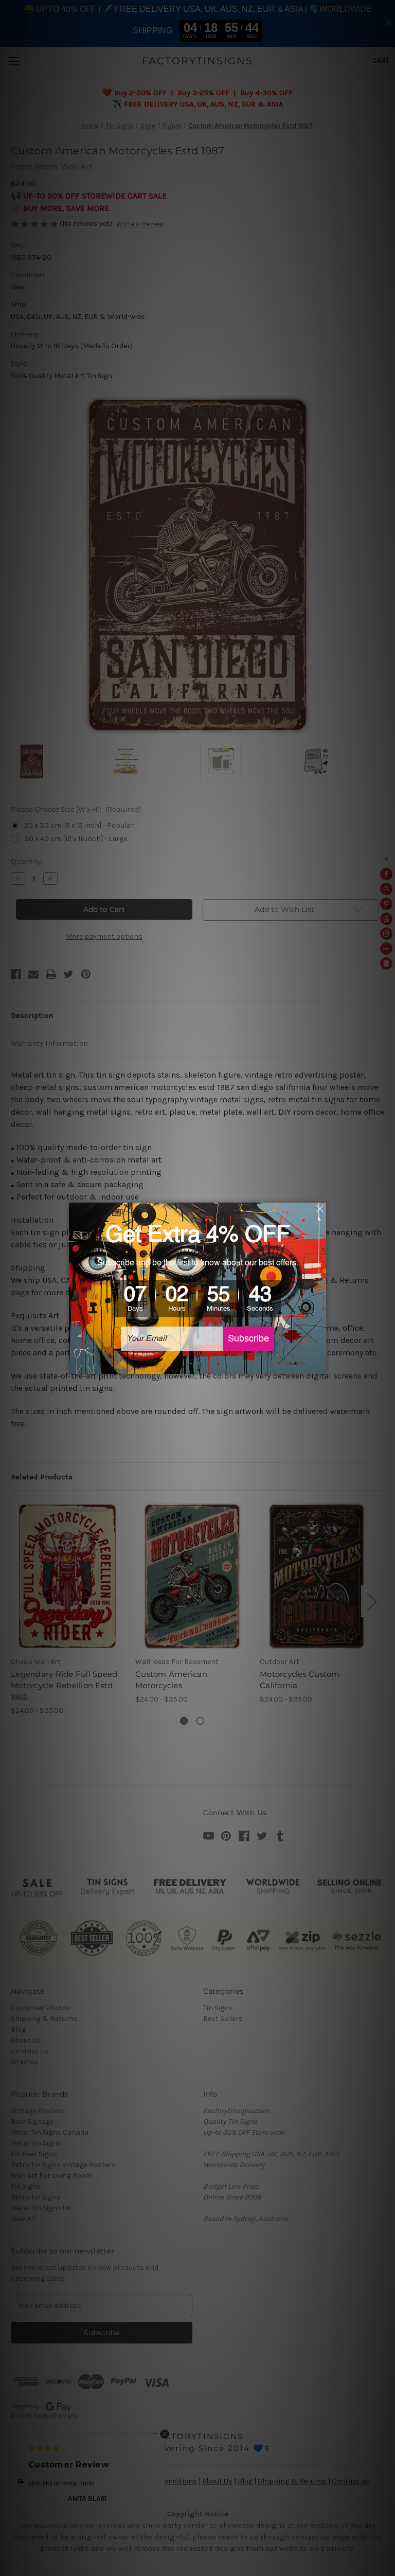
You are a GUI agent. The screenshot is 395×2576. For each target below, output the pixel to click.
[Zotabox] (319, 1365)
